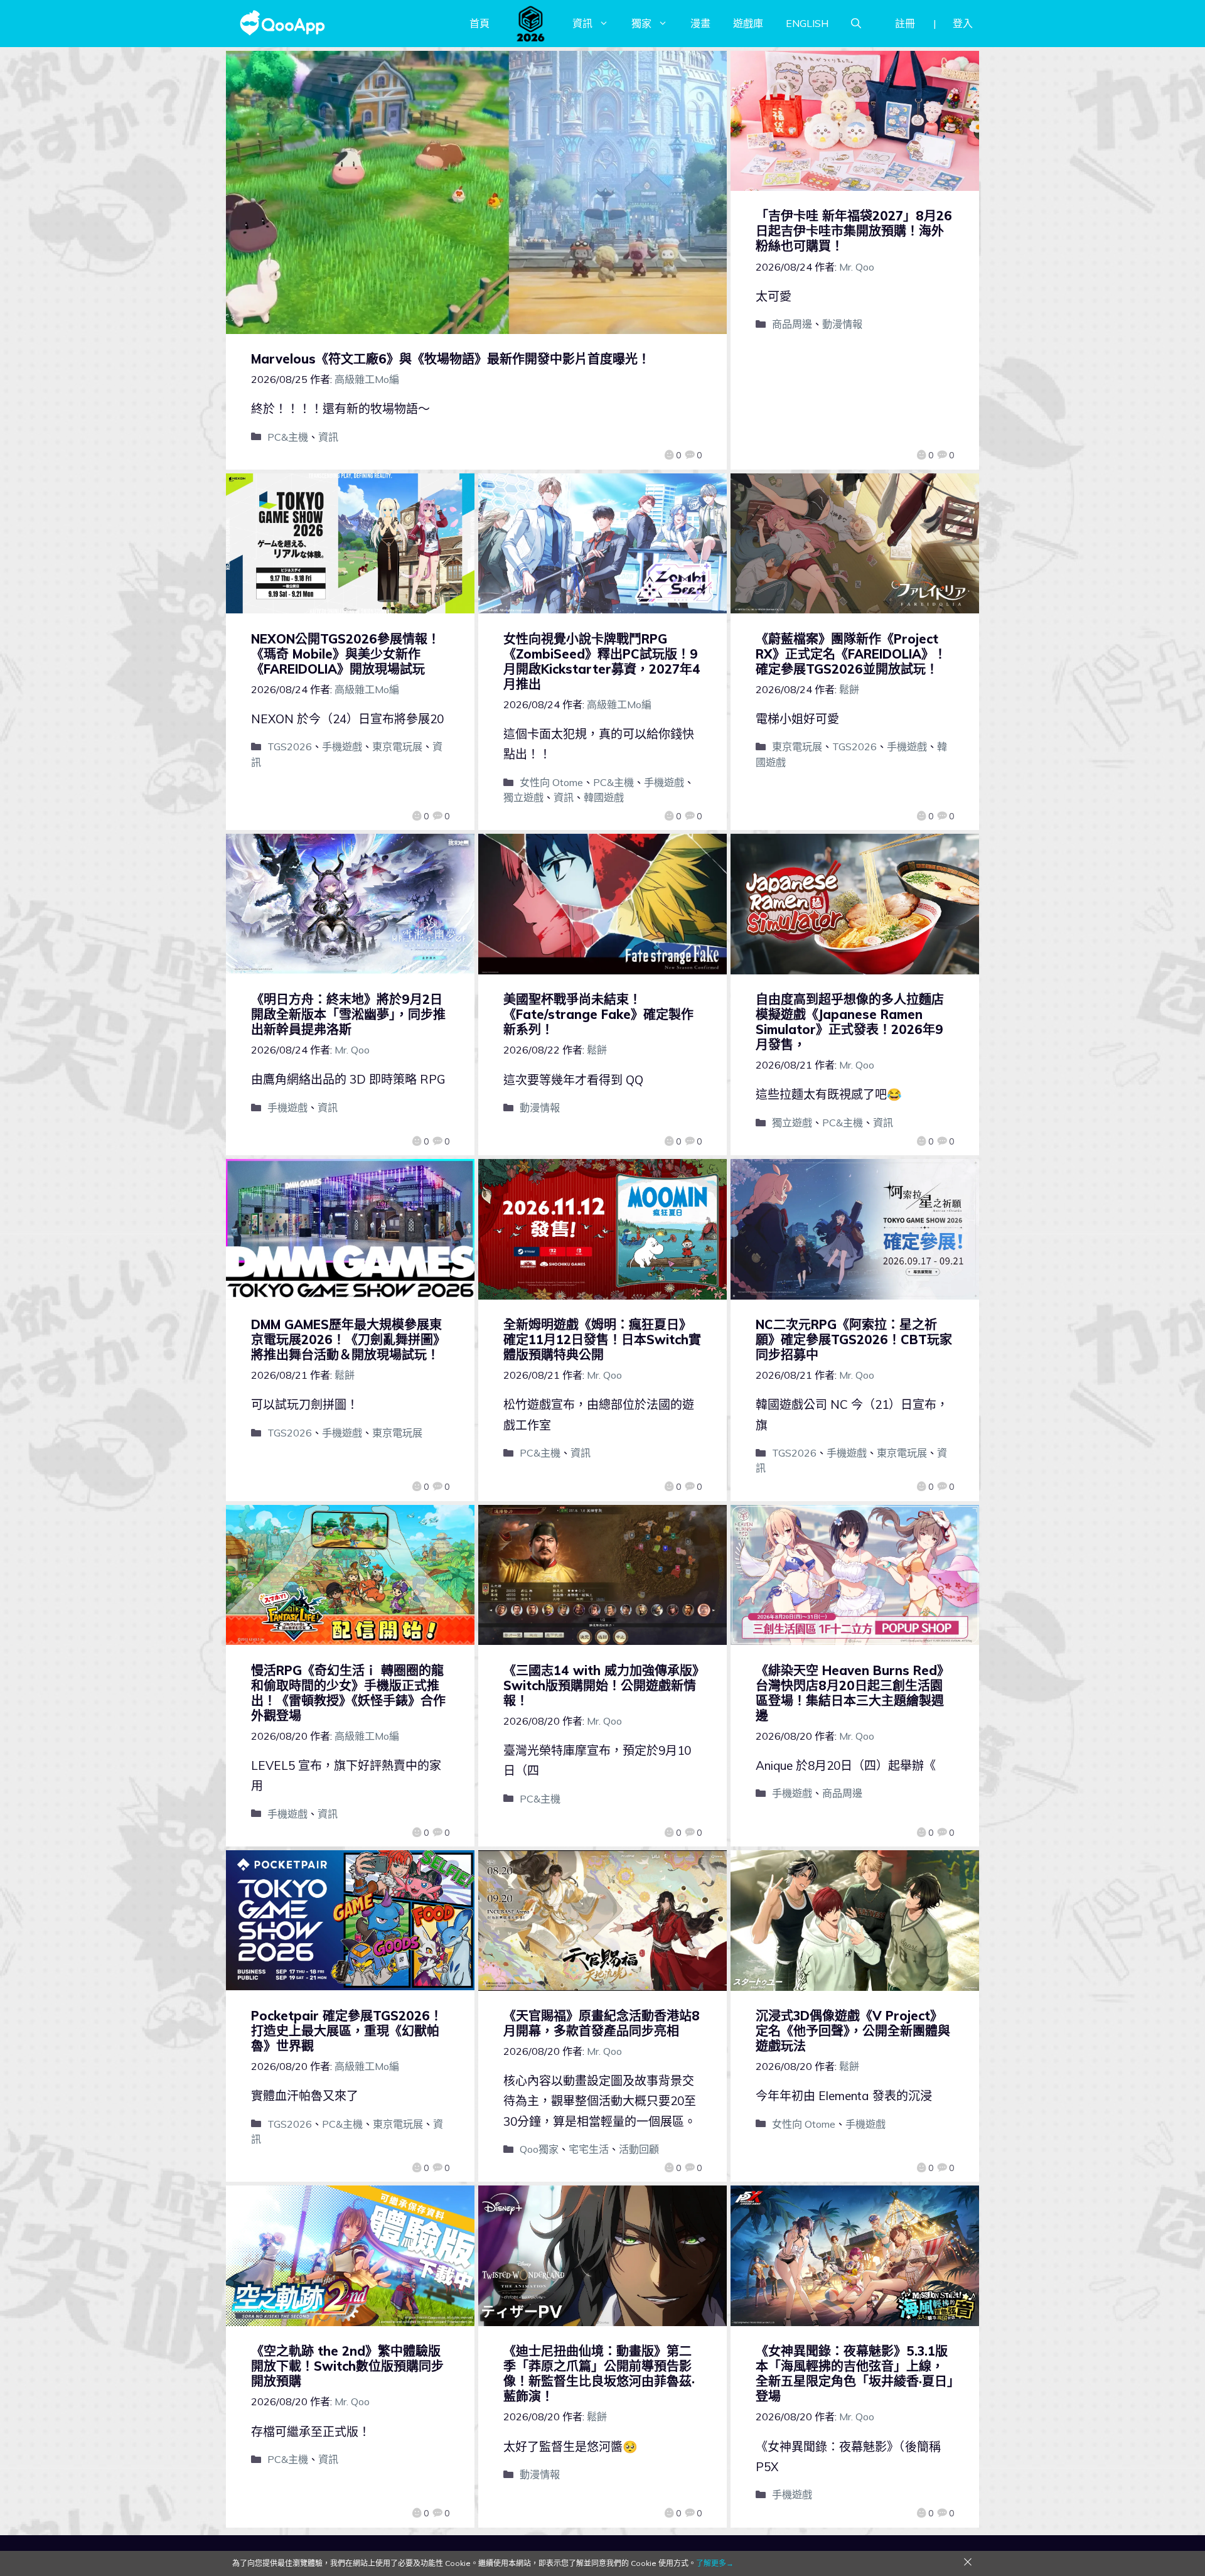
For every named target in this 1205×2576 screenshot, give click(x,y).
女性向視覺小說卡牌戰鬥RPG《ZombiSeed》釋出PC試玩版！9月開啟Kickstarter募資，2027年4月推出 (602, 661)
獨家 (641, 23)
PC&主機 (288, 437)
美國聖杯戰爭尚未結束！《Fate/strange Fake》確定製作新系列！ (598, 1014)
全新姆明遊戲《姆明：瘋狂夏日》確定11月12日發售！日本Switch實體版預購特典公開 (602, 1339)
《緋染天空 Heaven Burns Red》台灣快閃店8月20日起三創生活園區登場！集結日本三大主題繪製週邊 (853, 1693)
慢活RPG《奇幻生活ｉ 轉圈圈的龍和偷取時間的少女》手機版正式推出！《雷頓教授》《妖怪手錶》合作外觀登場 (348, 1693)
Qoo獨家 (539, 2149)
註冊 (905, 23)
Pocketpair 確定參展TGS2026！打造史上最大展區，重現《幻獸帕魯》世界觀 (347, 2031)
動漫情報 (842, 324)
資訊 (582, 23)
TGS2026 (290, 746)
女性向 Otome (551, 782)
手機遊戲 (342, 746)
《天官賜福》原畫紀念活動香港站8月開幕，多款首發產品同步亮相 (602, 2023)
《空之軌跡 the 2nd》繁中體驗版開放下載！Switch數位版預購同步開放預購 (347, 2366)
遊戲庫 (748, 23)
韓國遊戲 (604, 797)
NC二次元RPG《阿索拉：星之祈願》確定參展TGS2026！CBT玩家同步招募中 (854, 1339)
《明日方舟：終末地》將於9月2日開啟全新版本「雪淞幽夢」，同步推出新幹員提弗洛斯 (348, 1014)
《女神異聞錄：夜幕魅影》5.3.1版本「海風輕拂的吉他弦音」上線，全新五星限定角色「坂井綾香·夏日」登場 (854, 2374)
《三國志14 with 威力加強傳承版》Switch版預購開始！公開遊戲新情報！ (601, 1685)
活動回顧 (639, 2149)
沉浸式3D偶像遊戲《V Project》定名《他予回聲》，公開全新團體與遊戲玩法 (853, 2031)
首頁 (479, 23)
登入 (963, 23)
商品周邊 (792, 324)
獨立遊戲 (523, 797)
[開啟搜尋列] (856, 23)
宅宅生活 (589, 2149)
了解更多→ (715, 2563)
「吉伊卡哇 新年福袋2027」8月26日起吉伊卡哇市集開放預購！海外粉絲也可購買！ (854, 231)
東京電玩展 (397, 746)
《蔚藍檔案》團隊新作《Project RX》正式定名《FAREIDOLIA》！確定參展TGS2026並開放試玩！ (851, 654)
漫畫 (700, 23)
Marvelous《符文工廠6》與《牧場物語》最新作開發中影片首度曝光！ (451, 359)
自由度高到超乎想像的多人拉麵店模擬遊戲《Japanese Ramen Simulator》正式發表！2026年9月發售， (850, 1022)
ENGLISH (807, 23)
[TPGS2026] (531, 23)
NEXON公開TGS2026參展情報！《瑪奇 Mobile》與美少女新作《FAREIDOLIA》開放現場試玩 (345, 654)
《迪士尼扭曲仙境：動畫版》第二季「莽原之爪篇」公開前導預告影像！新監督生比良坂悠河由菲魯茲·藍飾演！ (599, 2374)
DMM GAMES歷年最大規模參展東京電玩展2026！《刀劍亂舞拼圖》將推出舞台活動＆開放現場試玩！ (348, 1339)
